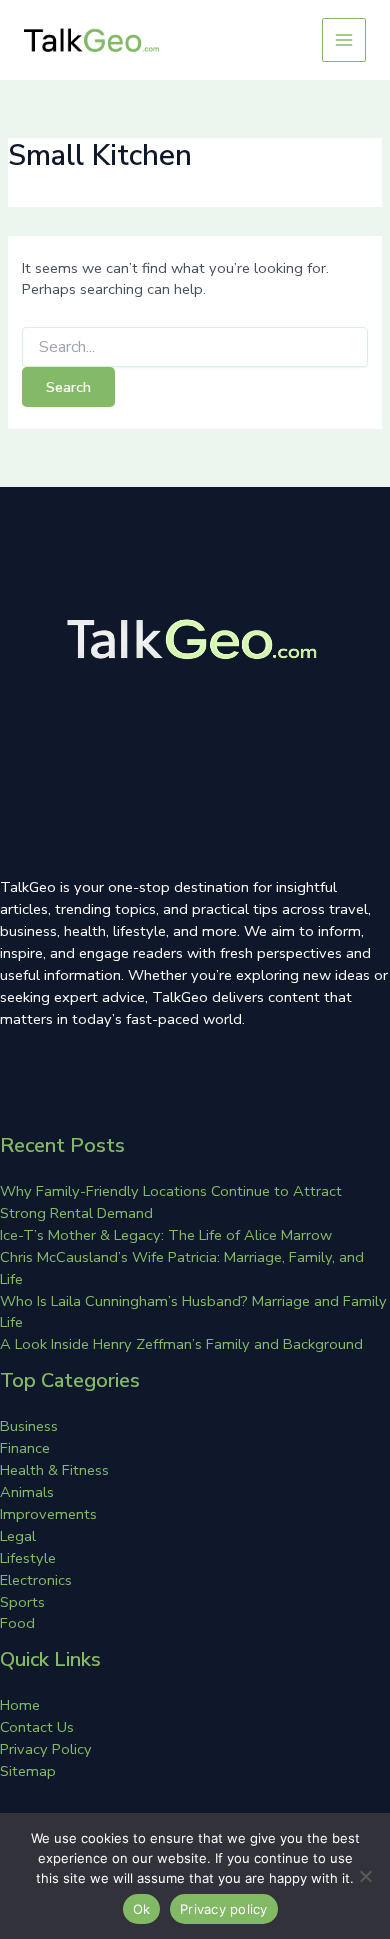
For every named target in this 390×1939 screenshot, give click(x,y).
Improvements (48, 1514)
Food (17, 1623)
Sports (22, 1602)
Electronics (36, 1580)
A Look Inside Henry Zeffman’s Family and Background (181, 1344)
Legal (18, 1536)
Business (29, 1426)
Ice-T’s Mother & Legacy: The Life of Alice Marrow (166, 1235)
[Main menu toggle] (344, 40)
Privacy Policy (46, 1749)
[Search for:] (194, 347)
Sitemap (28, 1771)
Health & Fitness (54, 1470)
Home (20, 1705)
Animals (27, 1492)
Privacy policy (224, 1909)
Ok (142, 1909)
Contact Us (37, 1727)
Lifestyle (28, 1558)
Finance (25, 1448)
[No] (365, 1876)
